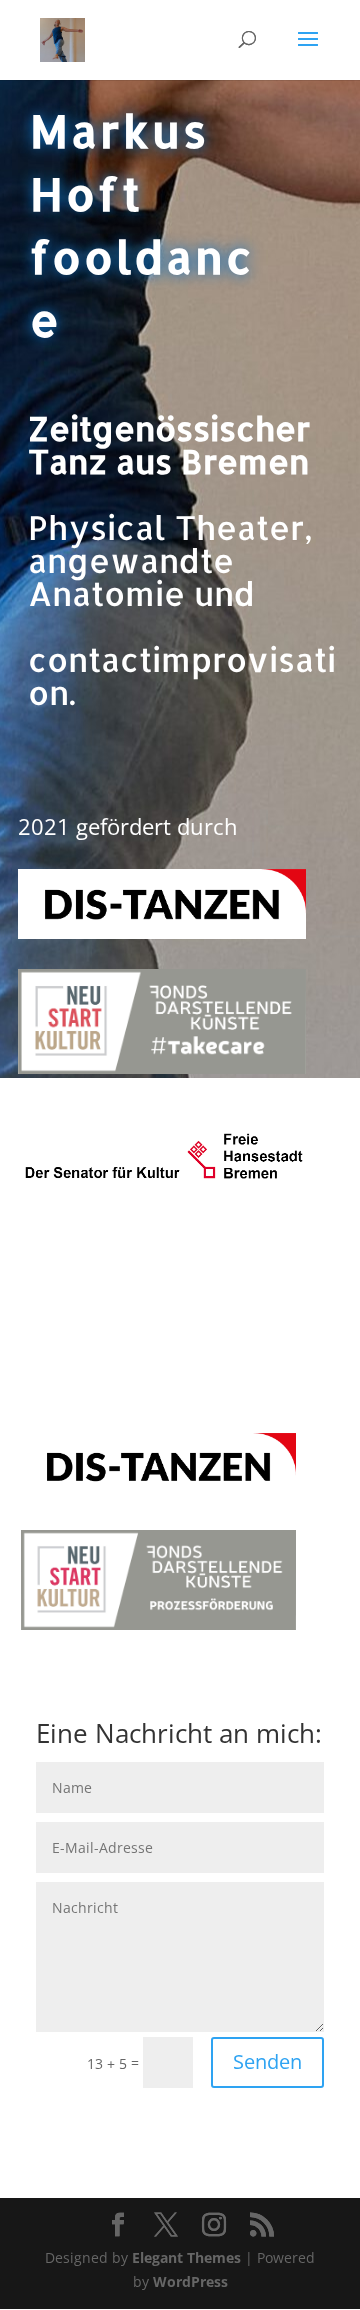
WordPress (190, 2281)
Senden (267, 2061)
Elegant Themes (186, 2257)
